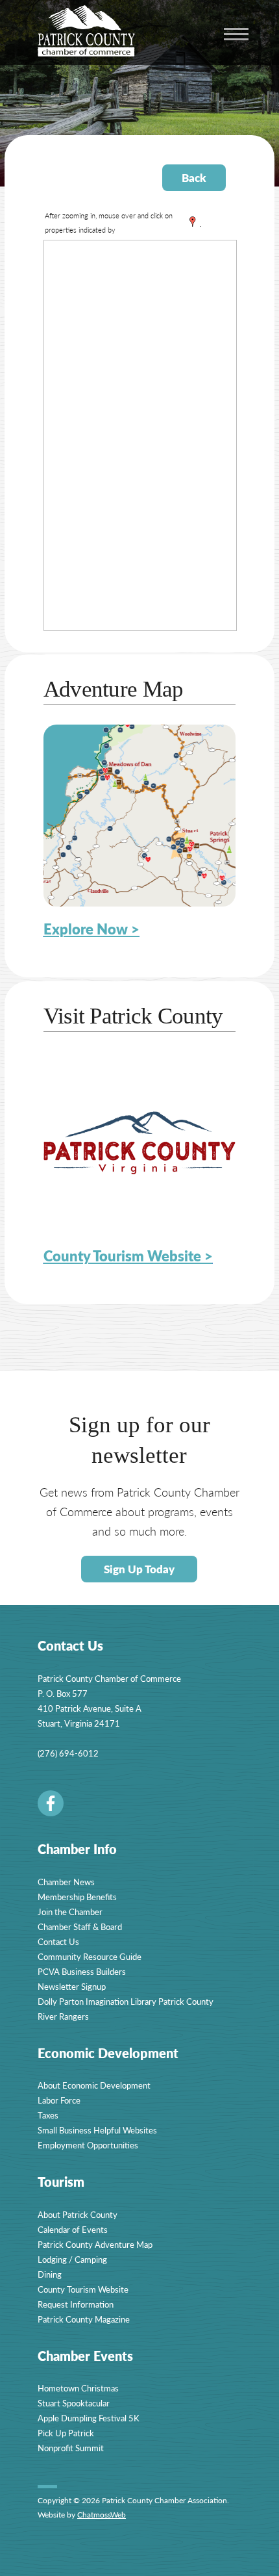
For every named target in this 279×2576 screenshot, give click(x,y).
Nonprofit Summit (71, 2448)
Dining (50, 2274)
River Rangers (63, 2016)
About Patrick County (78, 2214)
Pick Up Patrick (66, 2433)
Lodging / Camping (72, 2259)
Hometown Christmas (78, 2388)
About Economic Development (94, 2085)
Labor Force (59, 2100)
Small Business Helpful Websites (97, 2130)
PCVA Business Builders (82, 1971)
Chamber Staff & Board (80, 1926)
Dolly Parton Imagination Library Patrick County (126, 2001)
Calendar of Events (73, 2229)
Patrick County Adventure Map (95, 2244)
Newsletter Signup (72, 1986)
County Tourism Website (83, 2289)
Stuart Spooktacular (74, 2403)
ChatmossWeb (102, 2515)
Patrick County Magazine (84, 2319)
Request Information (76, 2304)
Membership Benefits (77, 1897)
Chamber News (66, 1882)
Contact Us (58, 1941)
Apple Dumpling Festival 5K (89, 2418)
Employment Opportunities (88, 2145)
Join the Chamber (70, 1912)
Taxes (48, 2115)
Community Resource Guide (90, 1956)
